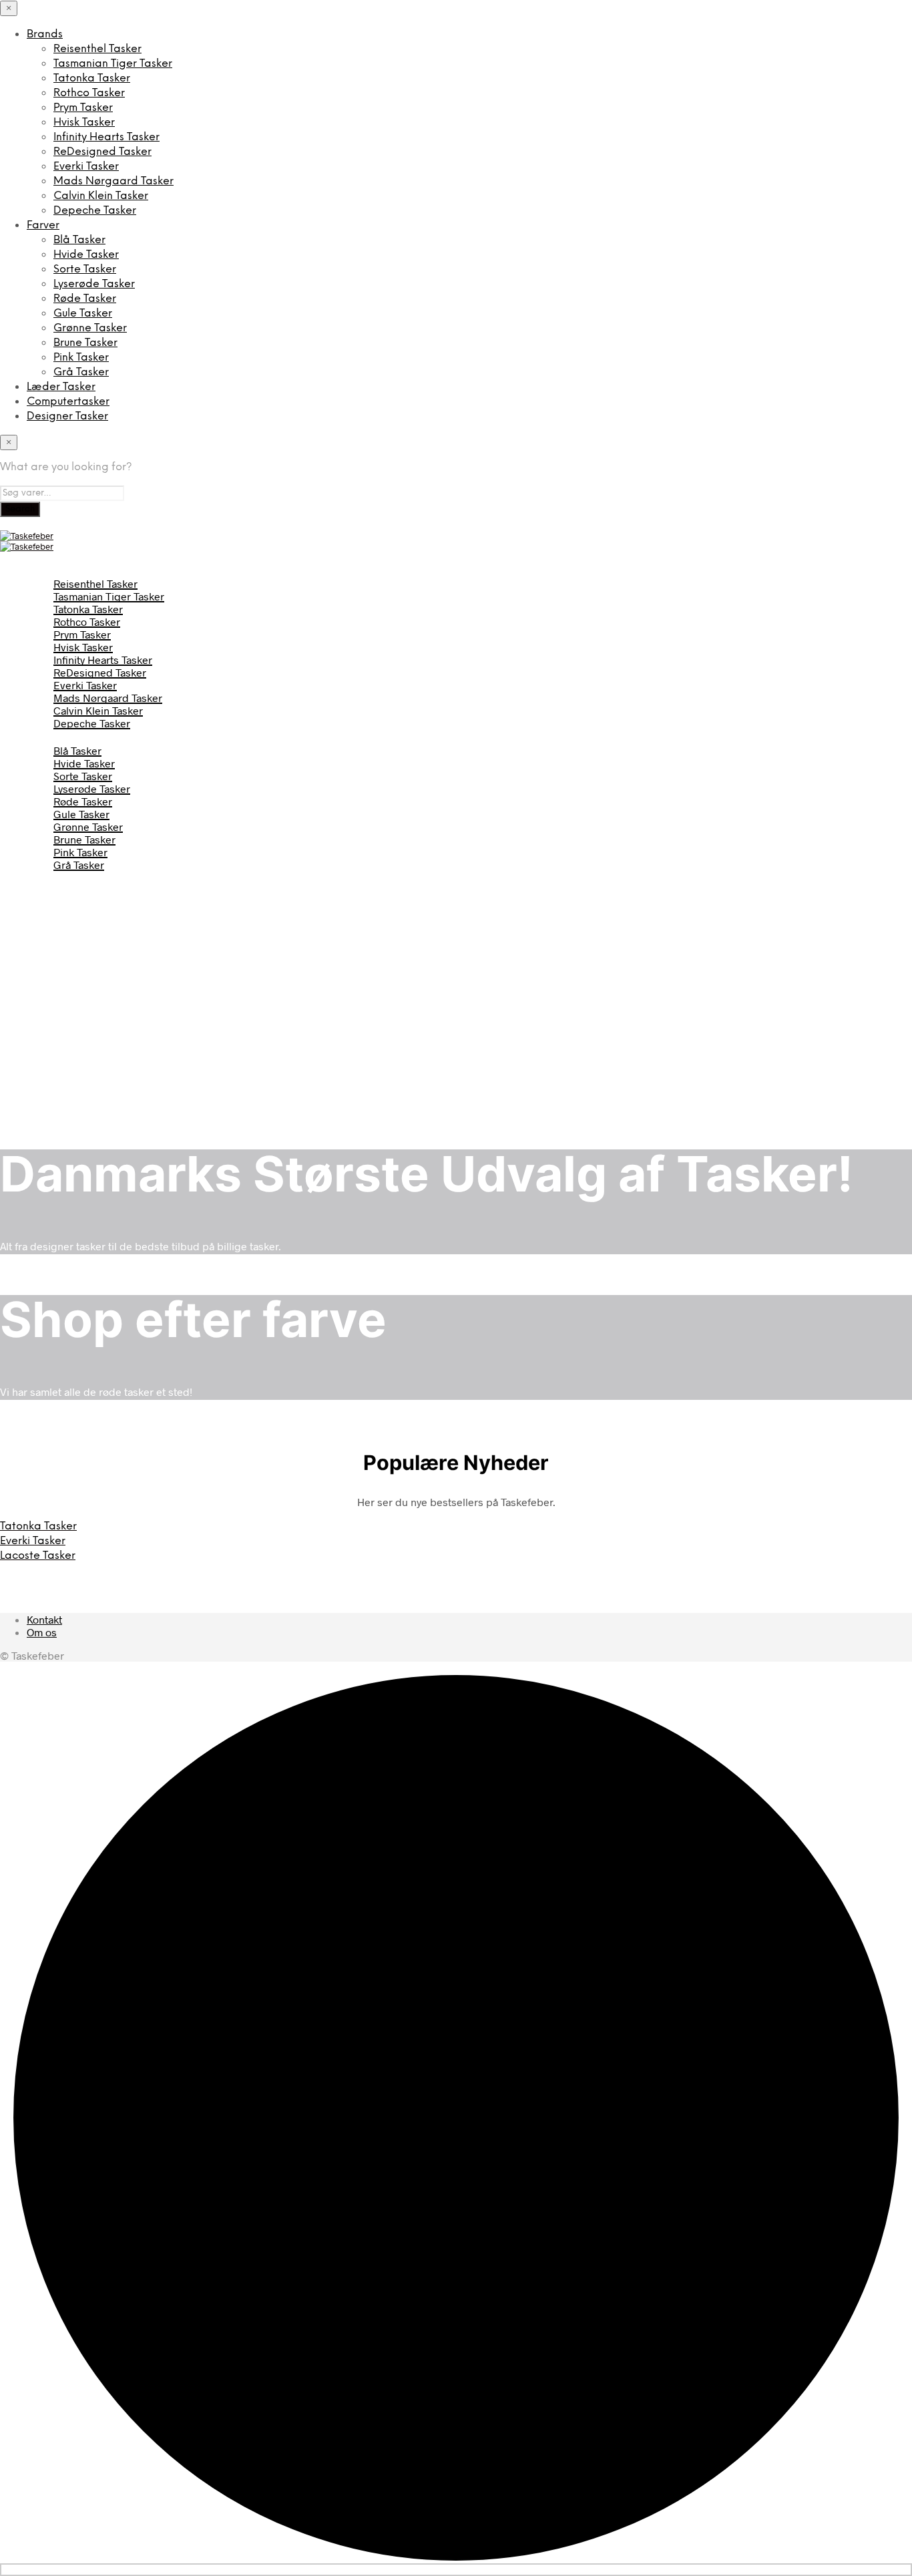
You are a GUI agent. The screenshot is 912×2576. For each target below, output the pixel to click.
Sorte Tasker (85, 269)
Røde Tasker (85, 299)
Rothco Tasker (89, 93)
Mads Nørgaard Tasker (113, 181)
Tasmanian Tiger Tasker (113, 64)
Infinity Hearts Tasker (106, 137)
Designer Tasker (67, 416)
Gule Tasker (83, 314)
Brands (45, 34)
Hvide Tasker (86, 255)
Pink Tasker (81, 358)
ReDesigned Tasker (102, 152)
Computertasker (68, 402)
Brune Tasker (85, 343)
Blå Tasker (79, 240)
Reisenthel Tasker (97, 49)
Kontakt (44, 1619)
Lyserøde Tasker (94, 284)
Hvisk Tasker (84, 123)
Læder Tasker (61, 387)
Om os (42, 1632)
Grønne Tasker (90, 328)
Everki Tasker (86, 167)
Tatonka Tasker (92, 78)
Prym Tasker (83, 108)
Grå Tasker (81, 372)
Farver (43, 225)
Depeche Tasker (95, 211)
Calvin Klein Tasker (101, 196)
